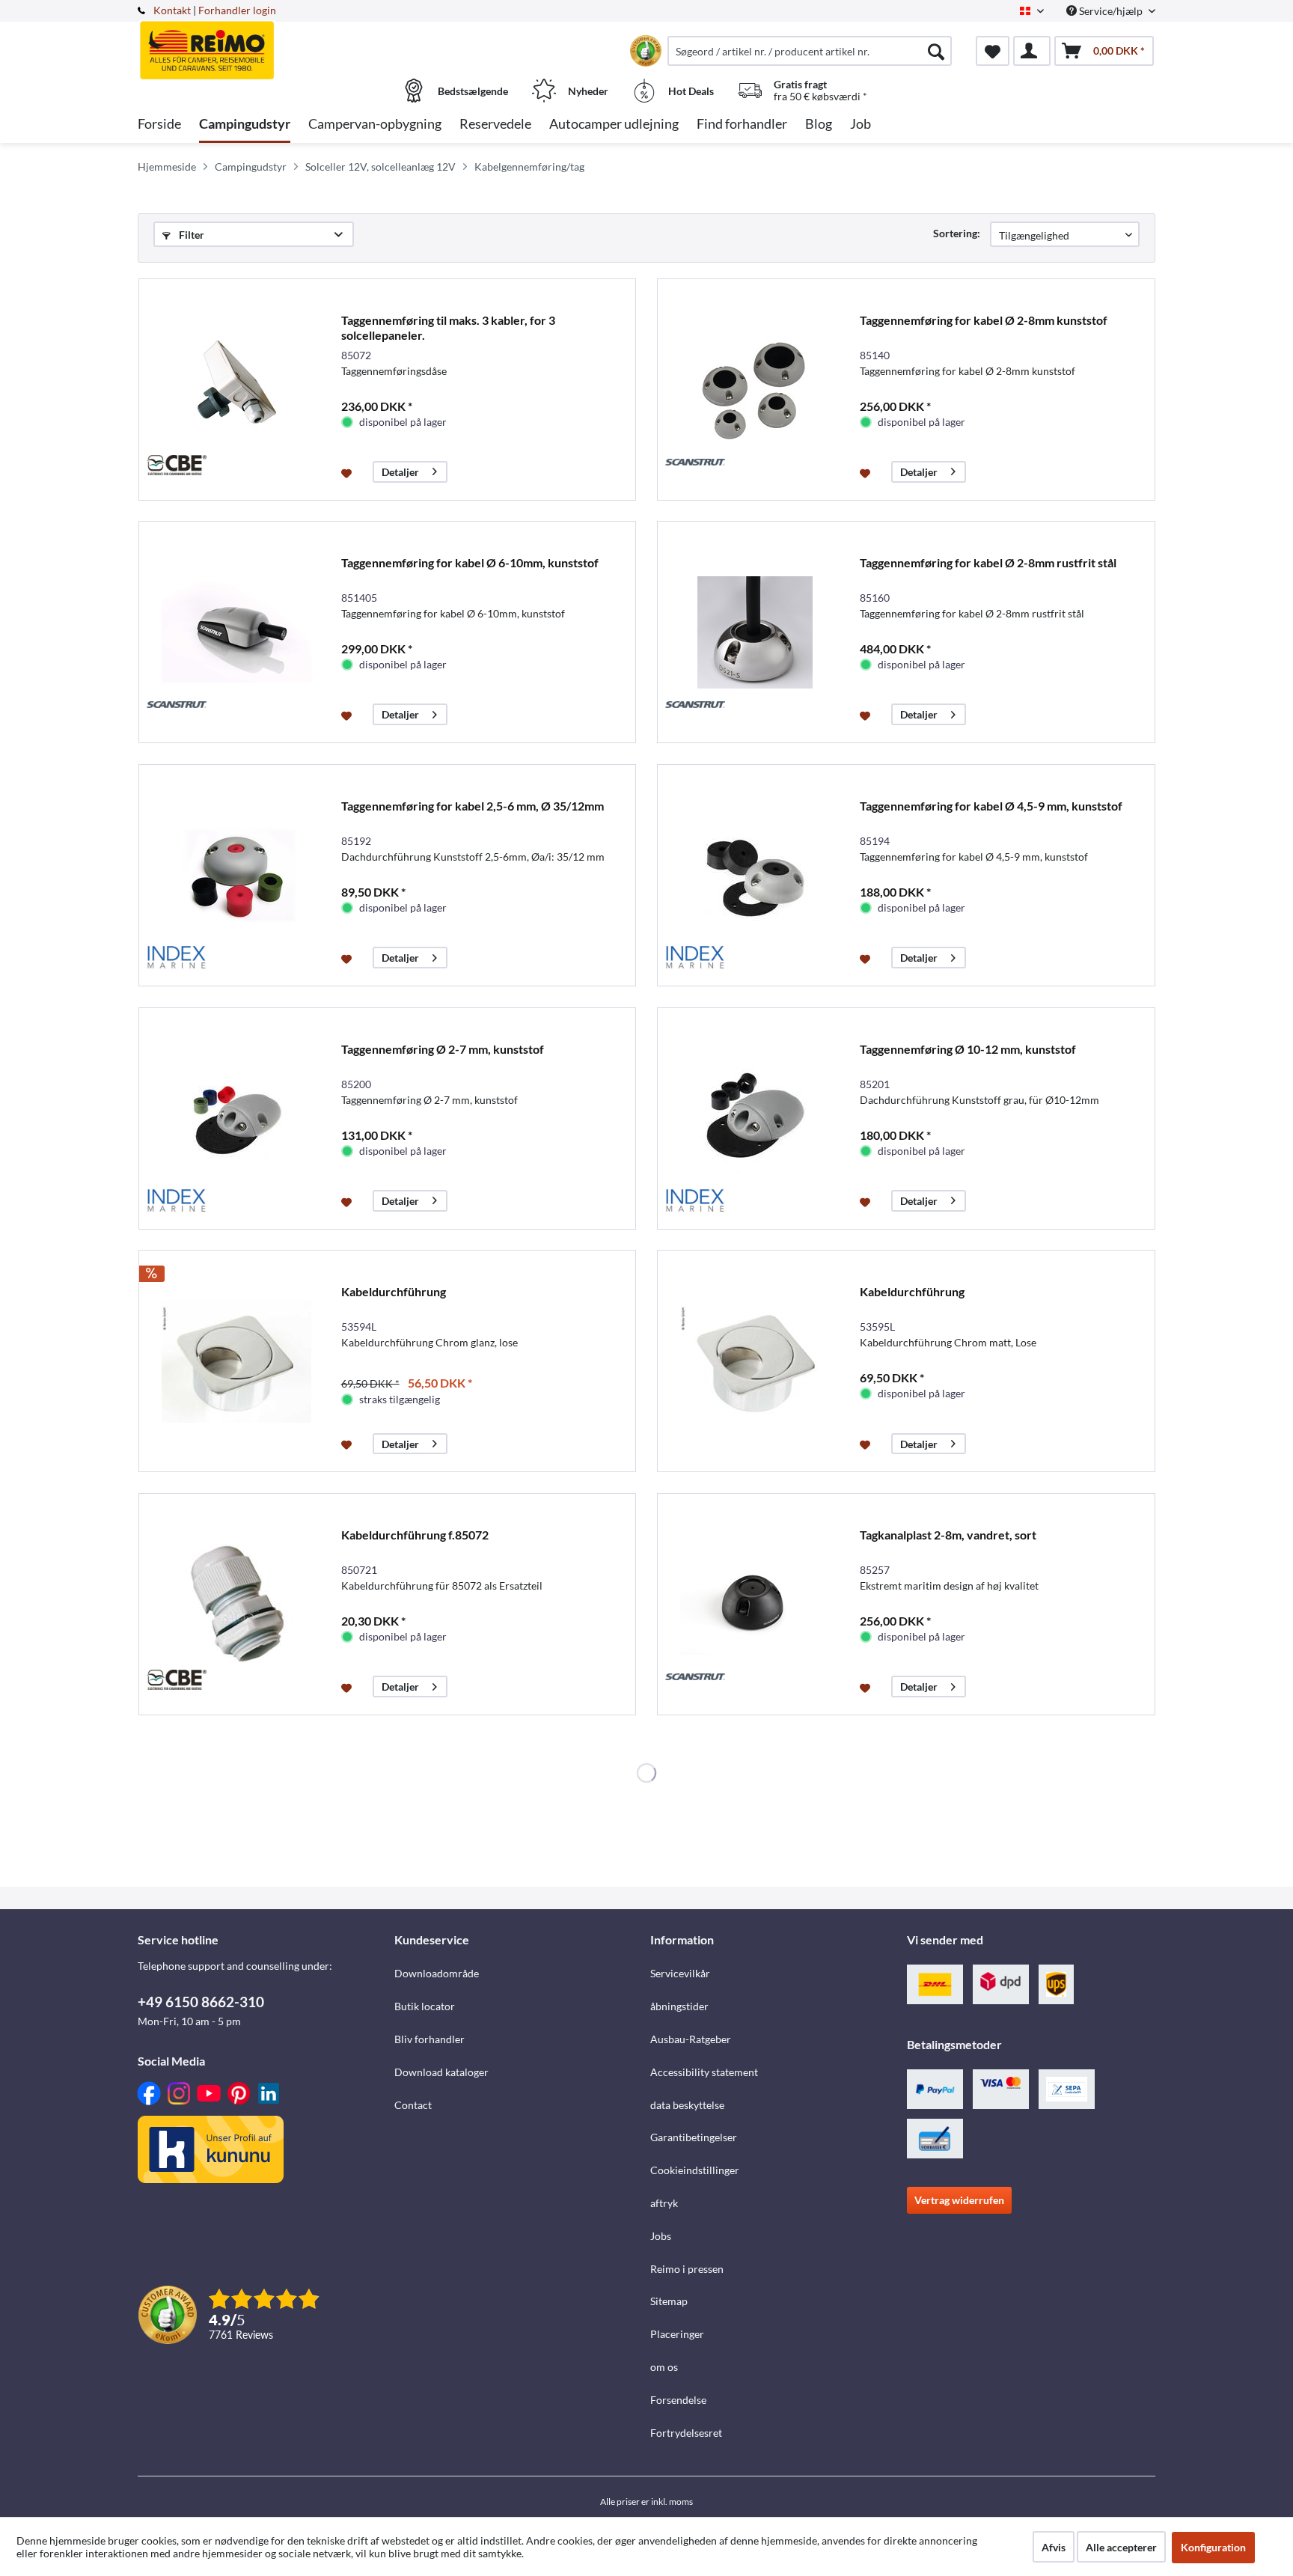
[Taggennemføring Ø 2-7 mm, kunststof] (236, 1118)
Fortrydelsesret (686, 2433)
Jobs (661, 2236)
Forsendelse (678, 2400)
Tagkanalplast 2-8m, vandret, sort (948, 1535)
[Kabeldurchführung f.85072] (236, 1604)
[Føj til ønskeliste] (348, 472)
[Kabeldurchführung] (236, 1361)
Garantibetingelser (694, 2137)
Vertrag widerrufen (959, 2200)
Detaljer (400, 472)
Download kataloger (441, 2072)
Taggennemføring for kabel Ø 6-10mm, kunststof (470, 562)
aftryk (664, 2203)
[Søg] (936, 51)
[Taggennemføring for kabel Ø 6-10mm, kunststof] (236, 632)
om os (664, 2367)
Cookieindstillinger (695, 2170)
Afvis (1054, 2547)
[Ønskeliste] (993, 51)
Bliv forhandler (430, 2039)
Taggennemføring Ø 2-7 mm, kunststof (443, 1049)
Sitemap (669, 2301)
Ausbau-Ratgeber (691, 2039)
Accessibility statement (704, 2072)
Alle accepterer (1121, 2547)
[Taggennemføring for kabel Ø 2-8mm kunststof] (755, 390)
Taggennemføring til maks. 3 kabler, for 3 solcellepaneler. (448, 327)
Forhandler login (237, 10)
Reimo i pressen (687, 2269)
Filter (190, 235)
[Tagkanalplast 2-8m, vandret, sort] (755, 1604)
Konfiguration (1213, 2547)
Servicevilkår (680, 1973)
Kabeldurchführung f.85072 (415, 1535)
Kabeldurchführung (394, 1291)
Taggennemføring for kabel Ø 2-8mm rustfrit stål (988, 562)
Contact (413, 2105)
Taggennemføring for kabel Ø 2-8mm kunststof (984, 320)
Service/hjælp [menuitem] (1111, 11)
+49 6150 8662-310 (201, 2002)
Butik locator (425, 2006)
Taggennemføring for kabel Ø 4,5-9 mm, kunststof (991, 806)
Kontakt (172, 10)
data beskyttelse (687, 2105)
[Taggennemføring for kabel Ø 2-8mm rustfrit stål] (755, 632)
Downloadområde (437, 1973)
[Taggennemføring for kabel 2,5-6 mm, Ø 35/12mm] (236, 875)
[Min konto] (1032, 51)
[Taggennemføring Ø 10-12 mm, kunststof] (755, 1118)
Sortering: (957, 233)
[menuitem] (810, 51)
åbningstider (679, 2006)
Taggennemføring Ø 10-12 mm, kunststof (968, 1049)
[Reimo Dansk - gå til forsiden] (264, 43)
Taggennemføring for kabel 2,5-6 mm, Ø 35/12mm (473, 806)
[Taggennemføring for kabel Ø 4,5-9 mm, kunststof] (755, 875)
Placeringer (677, 2334)
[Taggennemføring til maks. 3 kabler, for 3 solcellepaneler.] (236, 390)
